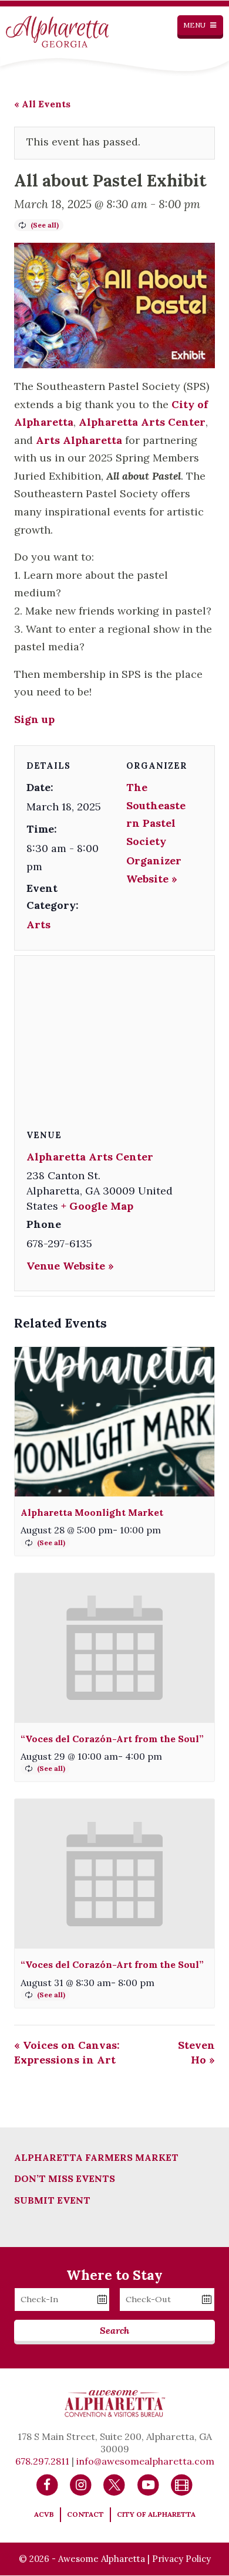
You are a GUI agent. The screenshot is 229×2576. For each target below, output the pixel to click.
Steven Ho (196, 2052)
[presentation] (114, 1422)
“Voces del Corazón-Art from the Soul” (112, 1739)
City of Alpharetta (156, 2514)
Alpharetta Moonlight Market (92, 1512)
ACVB (44, 2514)
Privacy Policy (181, 2559)
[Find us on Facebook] (47, 2485)
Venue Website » (70, 1266)
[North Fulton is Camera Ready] (182, 2485)
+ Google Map (97, 1206)
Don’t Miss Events (65, 2178)
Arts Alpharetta (79, 440)
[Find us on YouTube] (148, 2485)
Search (114, 2330)
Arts (38, 924)
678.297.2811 (42, 2461)
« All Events (42, 104)
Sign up (34, 719)
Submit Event (52, 2200)
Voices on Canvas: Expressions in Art (67, 2052)
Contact (85, 2514)
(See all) (45, 225)
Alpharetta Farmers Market (96, 2157)
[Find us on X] (114, 2485)
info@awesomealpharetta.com (145, 2461)
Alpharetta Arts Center (142, 422)
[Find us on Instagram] (81, 2485)
